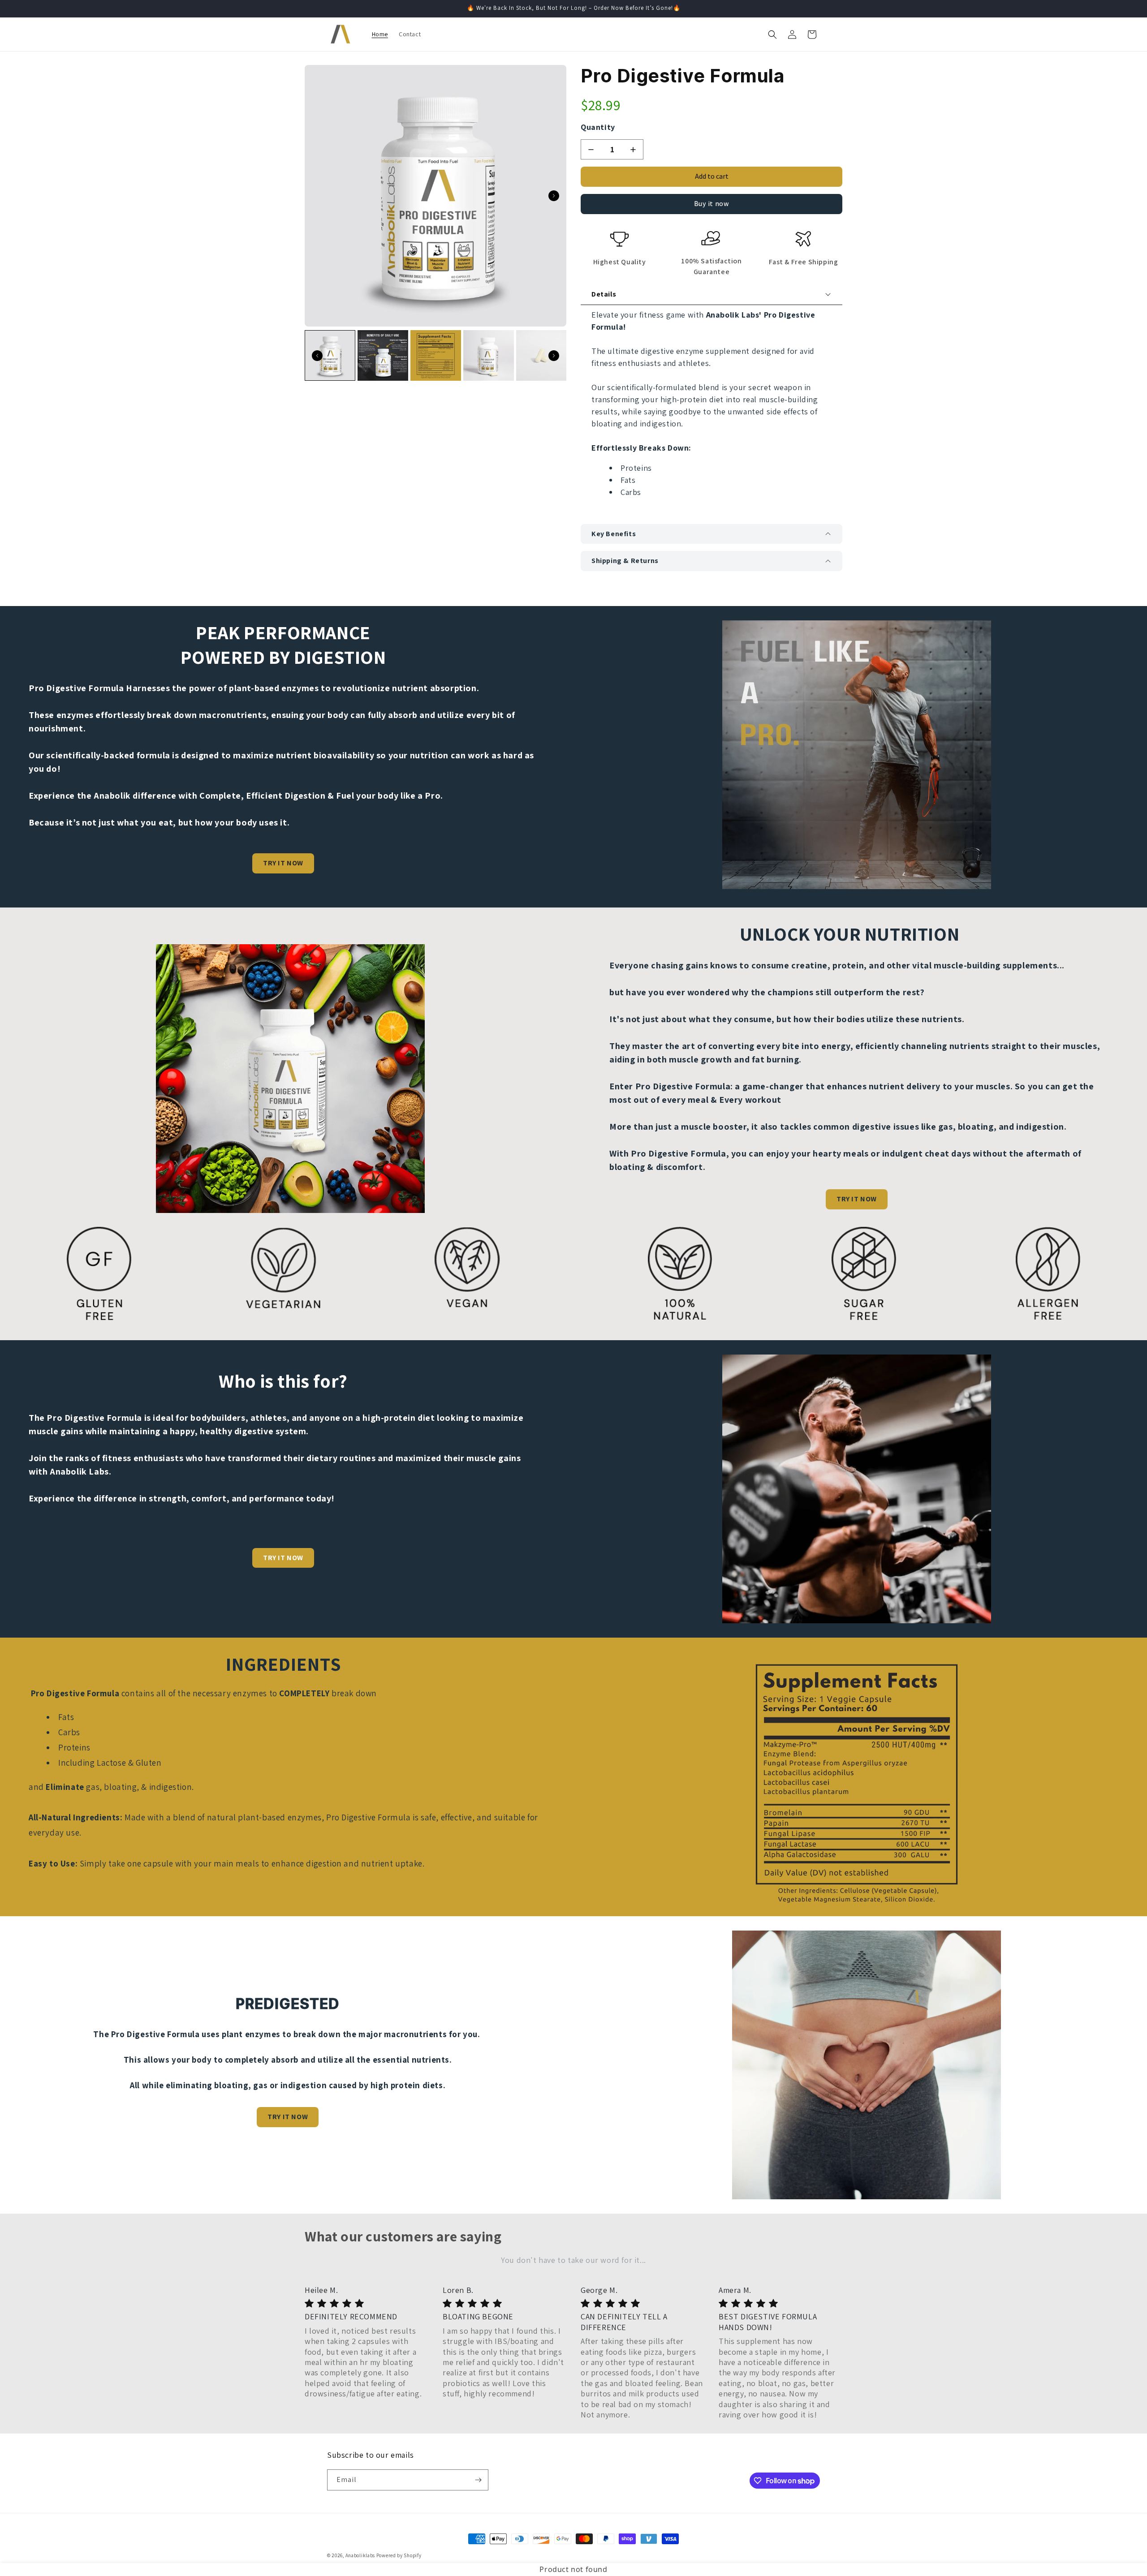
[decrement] (591, 149)
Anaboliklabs (360, 2555)
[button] (772, 34)
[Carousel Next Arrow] (554, 196)
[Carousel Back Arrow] (317, 356)
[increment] (633, 149)
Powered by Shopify (399, 2555)
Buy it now (712, 204)
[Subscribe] (478, 2480)
